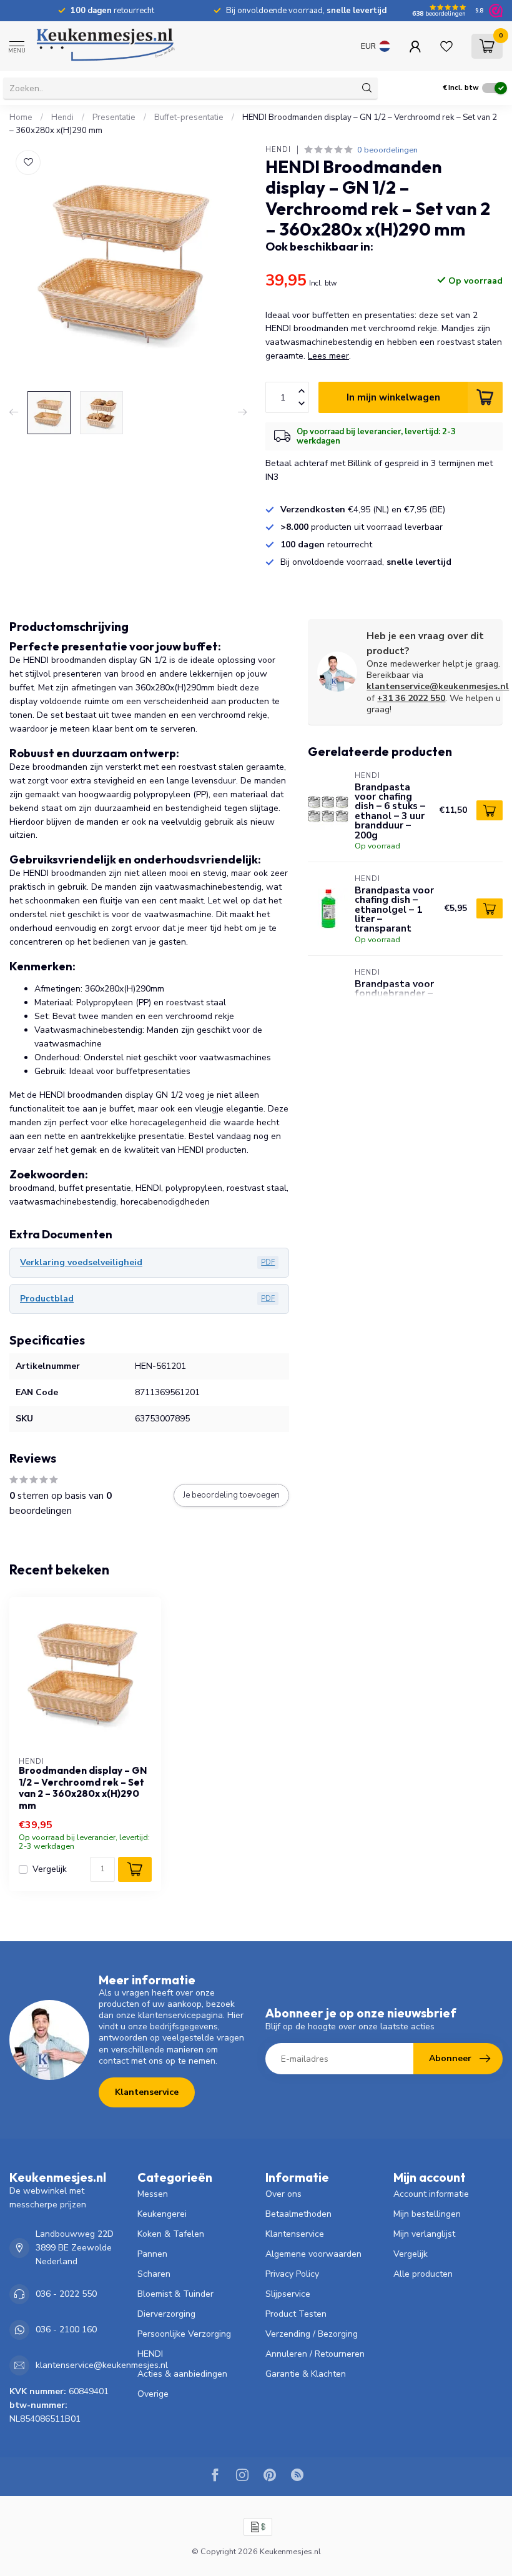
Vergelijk (50, 1869)
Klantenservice (147, 2092)
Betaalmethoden (298, 2214)
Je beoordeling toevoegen (231, 1495)
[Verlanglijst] (446, 46)
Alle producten (423, 2274)
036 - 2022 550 (66, 2294)
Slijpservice (288, 2294)
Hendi (62, 117)
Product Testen (296, 2314)
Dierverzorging (166, 2314)
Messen (153, 2194)
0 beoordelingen (387, 150)
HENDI (278, 150)
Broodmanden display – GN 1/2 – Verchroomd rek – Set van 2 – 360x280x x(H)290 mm (83, 1788)
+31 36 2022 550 (411, 698)
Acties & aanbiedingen (182, 2374)
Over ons (283, 2194)
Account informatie (431, 2194)
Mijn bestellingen (427, 2214)
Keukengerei (162, 2214)
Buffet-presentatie (189, 117)
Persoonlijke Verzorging (184, 2334)
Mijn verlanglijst (424, 2234)
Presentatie (114, 117)
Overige (153, 2394)
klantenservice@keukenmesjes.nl (438, 686)
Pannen (152, 2254)
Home (21, 117)
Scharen (154, 2274)
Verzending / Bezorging (312, 2334)
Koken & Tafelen (171, 2234)
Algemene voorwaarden (313, 2254)
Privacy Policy (292, 2274)
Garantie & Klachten (306, 2374)
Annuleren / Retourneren (315, 2354)
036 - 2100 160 (66, 2330)
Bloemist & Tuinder (175, 2294)
